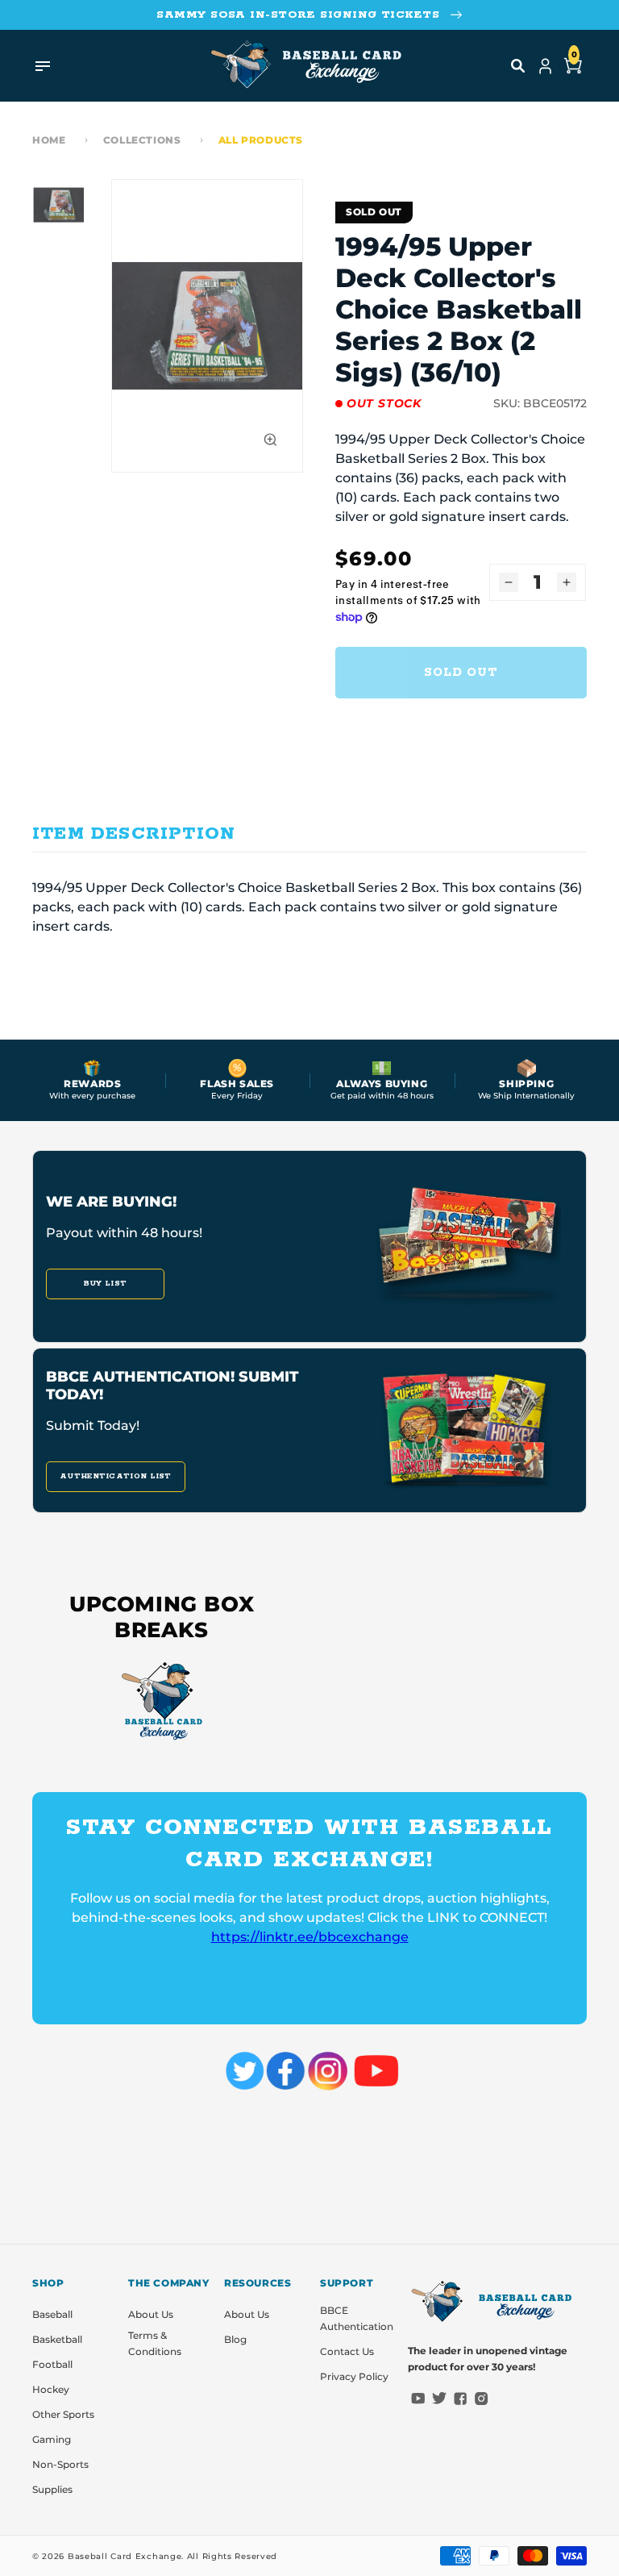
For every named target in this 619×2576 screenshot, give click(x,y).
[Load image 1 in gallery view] (58, 205)
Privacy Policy (354, 2376)
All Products (261, 140)
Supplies (52, 2489)
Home (49, 140)
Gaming (52, 2439)
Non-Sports (60, 2464)
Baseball (52, 2314)
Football (52, 2364)
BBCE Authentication (357, 2318)
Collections (142, 140)
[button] (518, 66)
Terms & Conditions (155, 2343)
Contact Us (347, 2351)
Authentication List (116, 1476)
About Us (151, 2314)
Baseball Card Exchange (125, 2556)
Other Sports (63, 2414)
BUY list (105, 1284)
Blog (235, 2339)
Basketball (57, 2339)
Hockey (51, 2389)
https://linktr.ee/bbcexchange (310, 1937)
